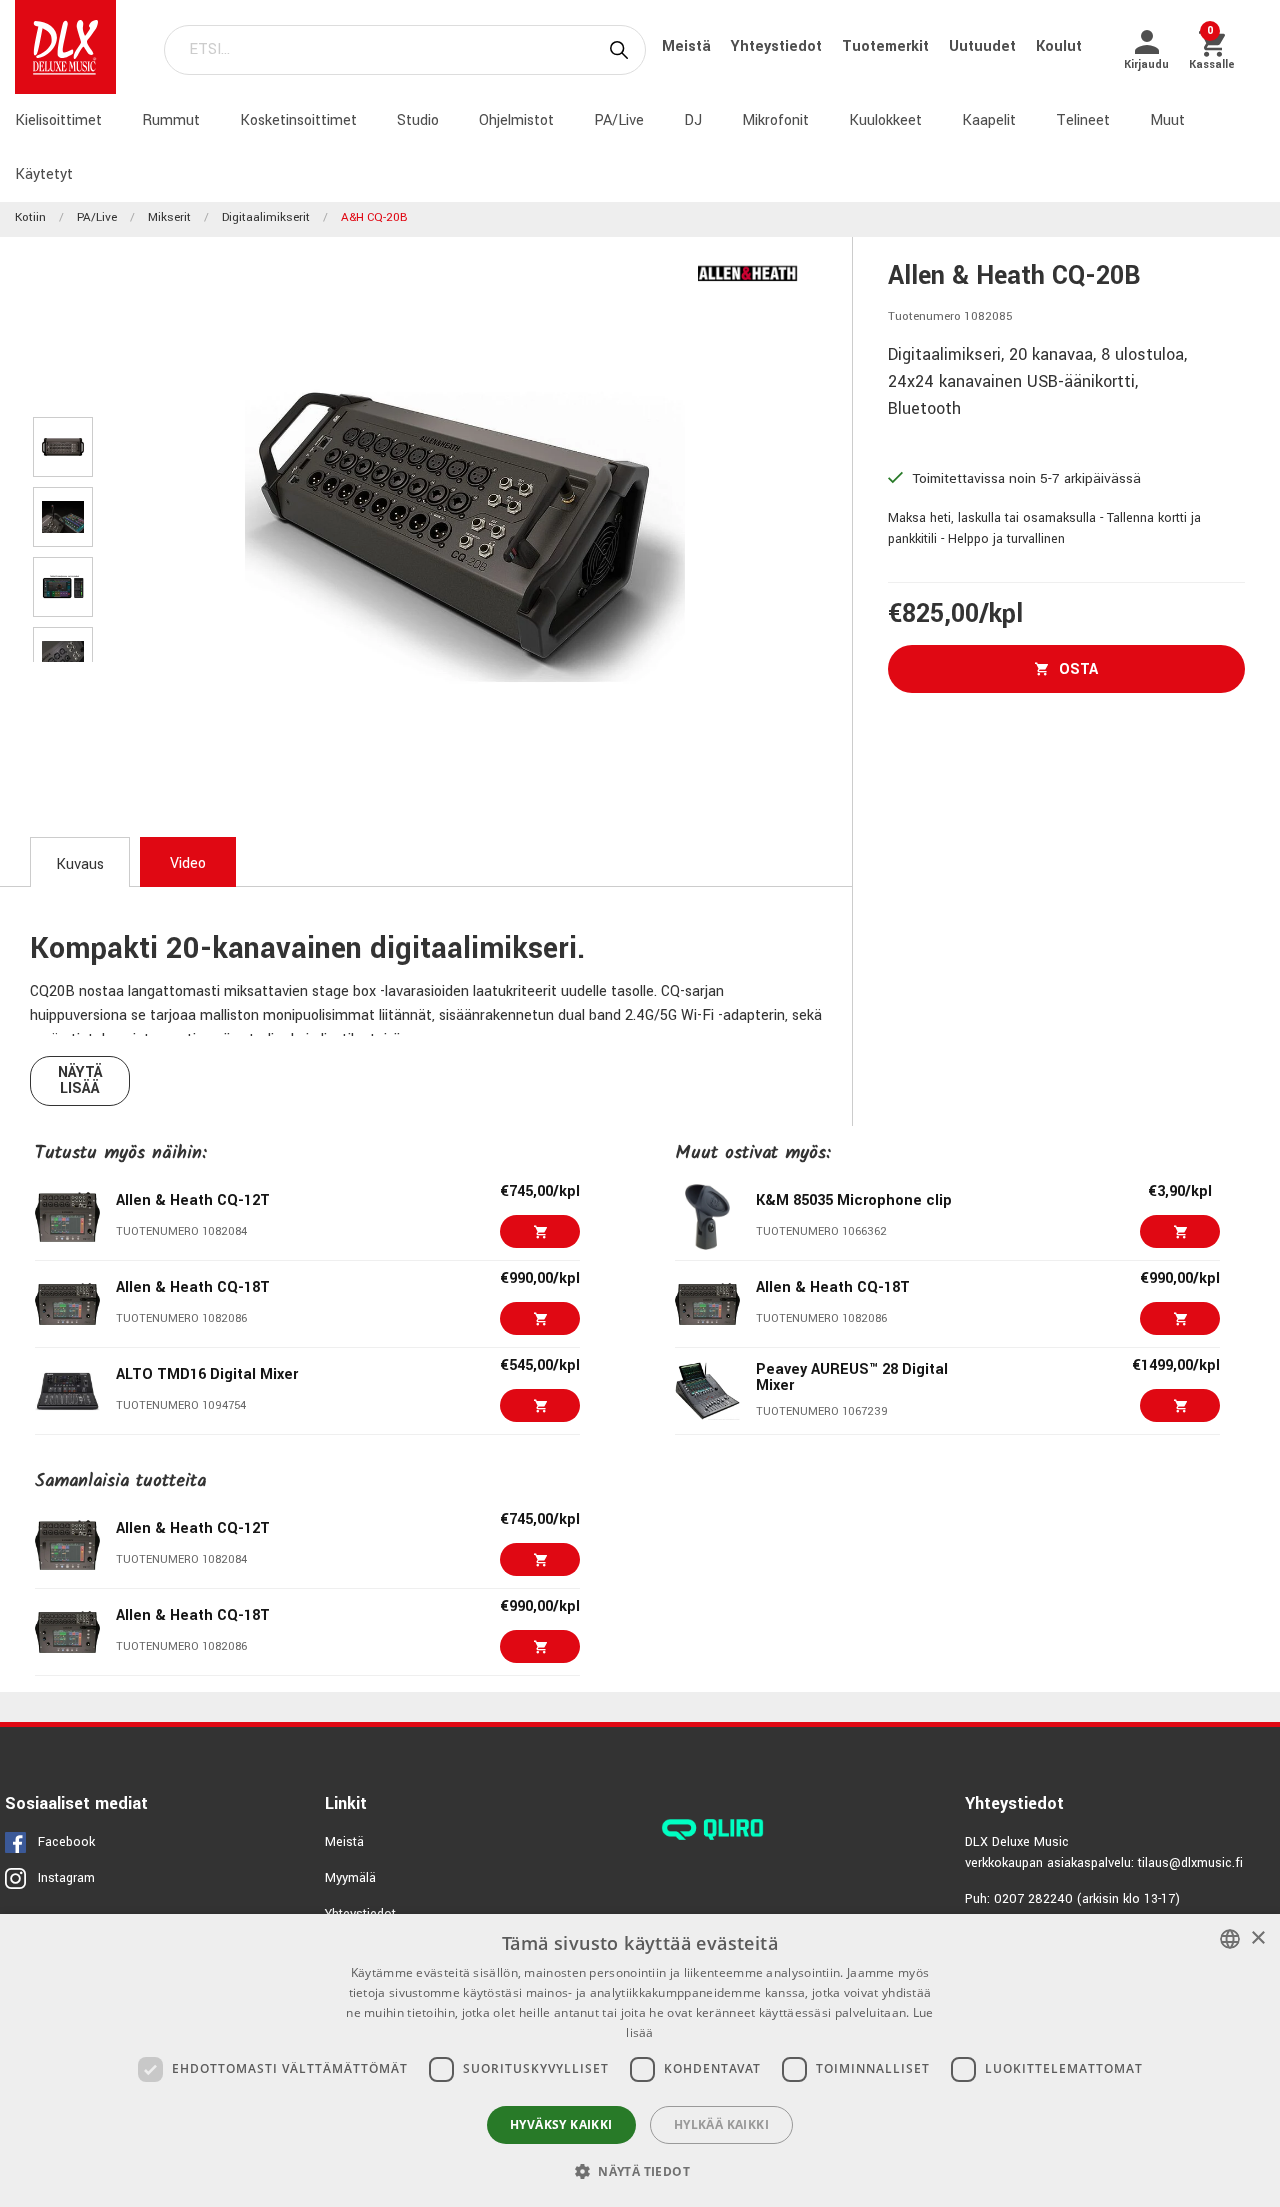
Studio (418, 120)
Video (188, 863)
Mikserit (169, 217)
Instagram (66, 1878)
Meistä (688, 46)
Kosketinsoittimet (298, 120)
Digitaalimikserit (266, 217)
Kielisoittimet (58, 120)
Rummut (171, 120)
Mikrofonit (775, 120)
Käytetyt (44, 174)
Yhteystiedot (778, 46)
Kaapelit (989, 120)
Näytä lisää (80, 1080)
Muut (1167, 120)
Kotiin (30, 217)
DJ (693, 120)
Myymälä (350, 1878)
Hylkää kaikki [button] (721, 2124)
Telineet (1083, 120)
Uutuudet (984, 46)
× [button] (1257, 1938)
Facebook (66, 1842)
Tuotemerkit (887, 46)
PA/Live (619, 120)
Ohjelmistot (516, 120)
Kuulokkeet (885, 120)
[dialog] (640, 2060)
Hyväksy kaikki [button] (561, 2124)
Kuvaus (80, 864)
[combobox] (1230, 1939)
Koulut (1059, 46)
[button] (640, 2171)
